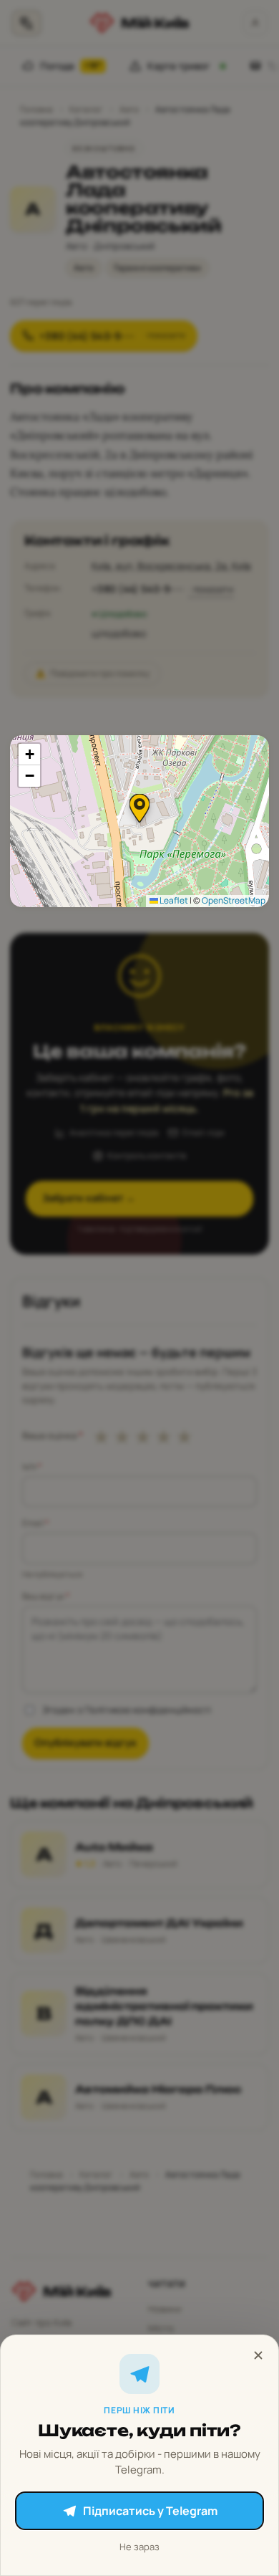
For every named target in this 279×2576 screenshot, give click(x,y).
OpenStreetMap (234, 900)
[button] (139, 808)
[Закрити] (258, 2355)
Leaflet (173, 900)
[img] (139, 821)
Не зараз (139, 2547)
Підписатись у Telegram (150, 2511)
